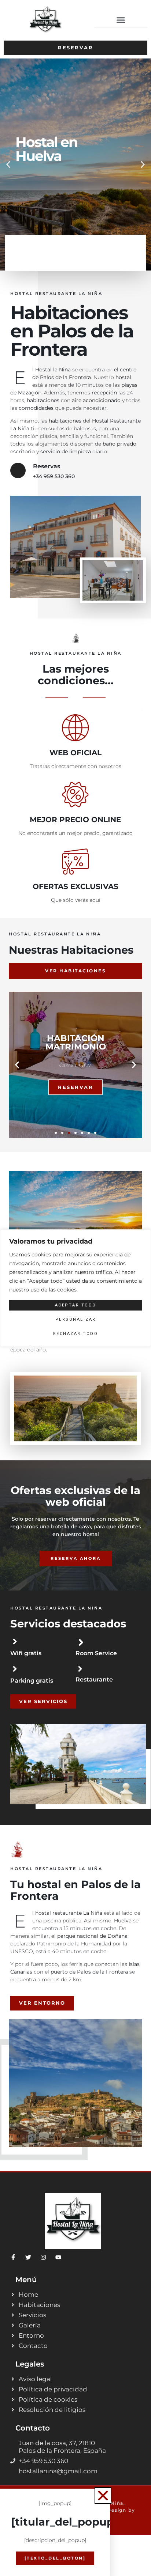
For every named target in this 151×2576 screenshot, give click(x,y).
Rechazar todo (76, 1334)
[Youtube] (58, 2257)
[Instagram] (43, 2257)
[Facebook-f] (13, 2257)
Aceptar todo (76, 1305)
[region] (75, 1288)
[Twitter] (28, 2257)
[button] (121, 20)
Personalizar (76, 1319)
